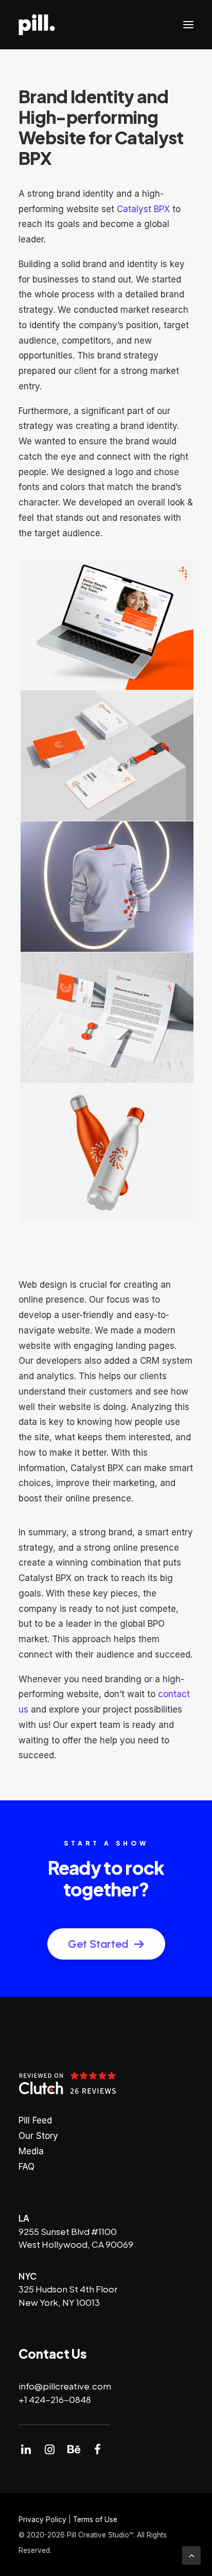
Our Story (38, 2136)
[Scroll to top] (191, 2555)
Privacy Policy (42, 2519)
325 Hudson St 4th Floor (68, 2289)
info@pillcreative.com (65, 2386)
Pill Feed (35, 2120)
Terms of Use (95, 2519)
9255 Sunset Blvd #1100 (68, 2231)
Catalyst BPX (143, 209)
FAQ (26, 2167)
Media (31, 2151)
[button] (188, 25)
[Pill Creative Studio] (37, 25)
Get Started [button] (98, 1944)
